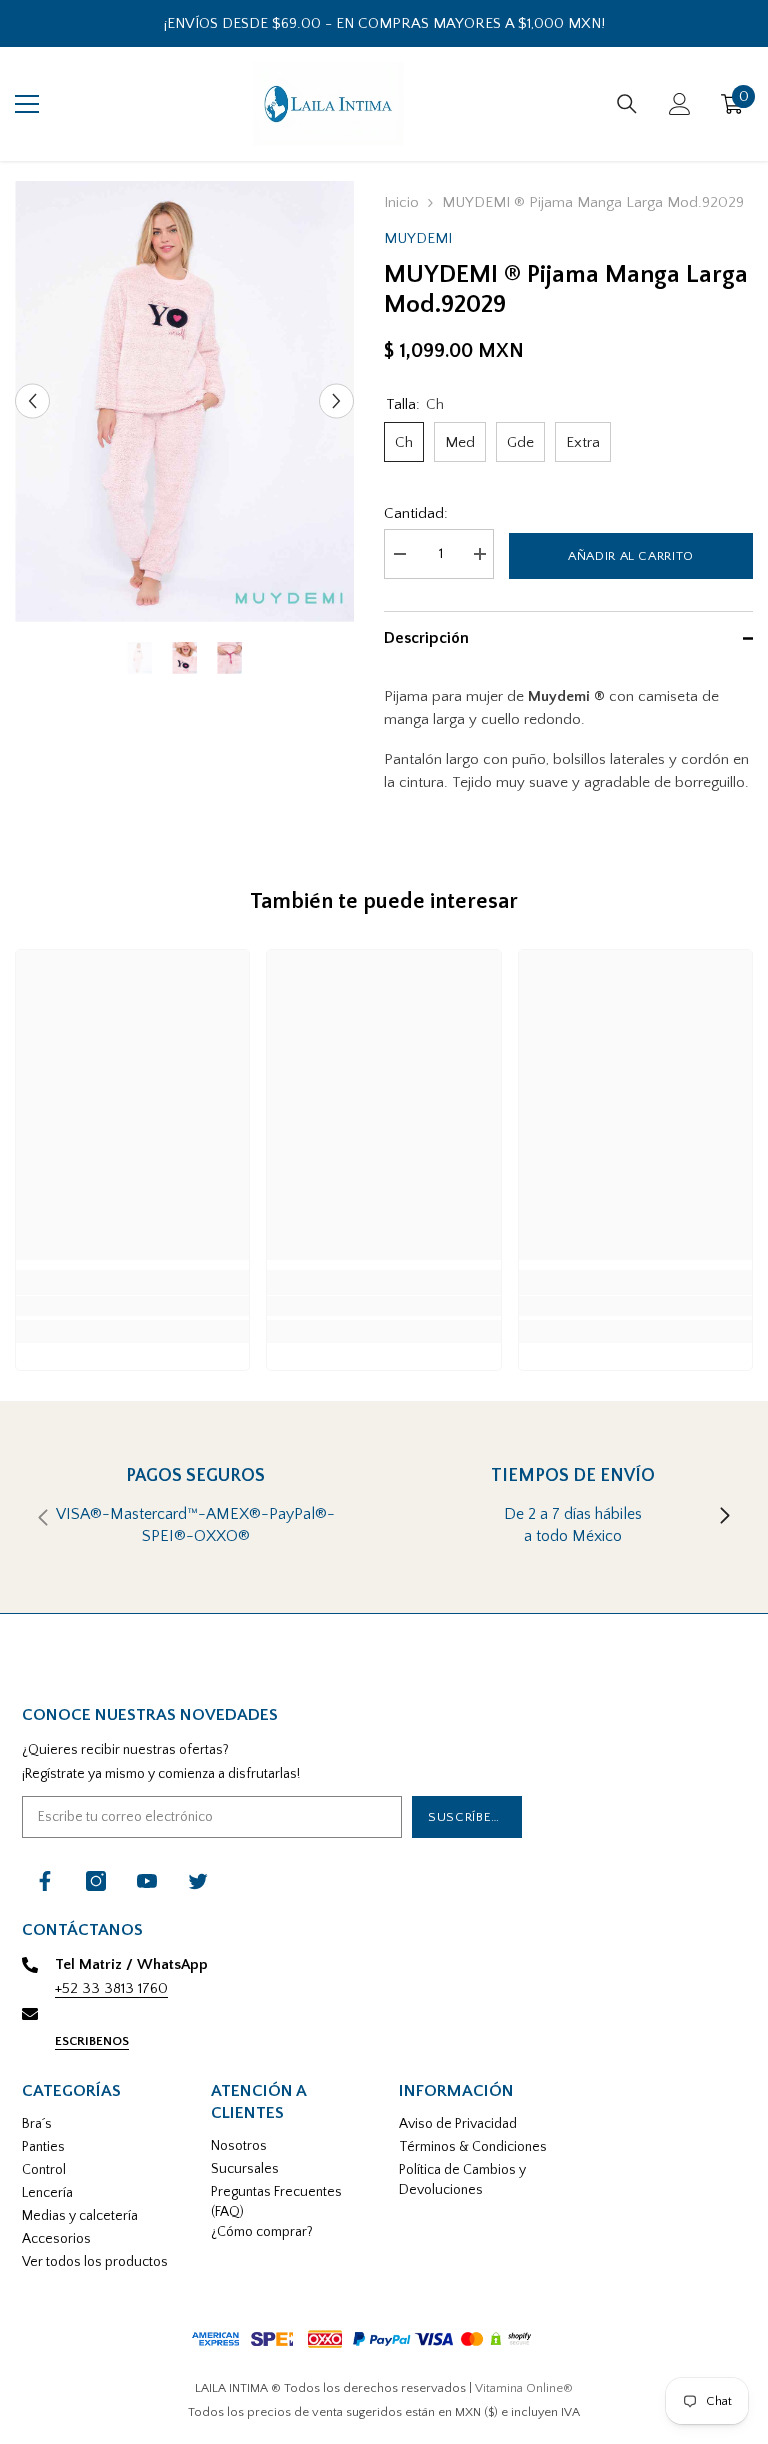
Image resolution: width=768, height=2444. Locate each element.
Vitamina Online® (524, 2388)
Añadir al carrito (631, 556)
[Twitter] (198, 1881)
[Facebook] (45, 1881)
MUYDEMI (418, 238)
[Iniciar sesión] (680, 104)
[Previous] (32, 401)
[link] (132, 1306)
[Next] (336, 401)
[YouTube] (147, 1881)
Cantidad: (416, 513)
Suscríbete (467, 1817)
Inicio (401, 202)
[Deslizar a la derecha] (724, 1517)
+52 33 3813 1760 (111, 1988)
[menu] (27, 104)
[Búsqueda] (627, 104)
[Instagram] (96, 1881)
